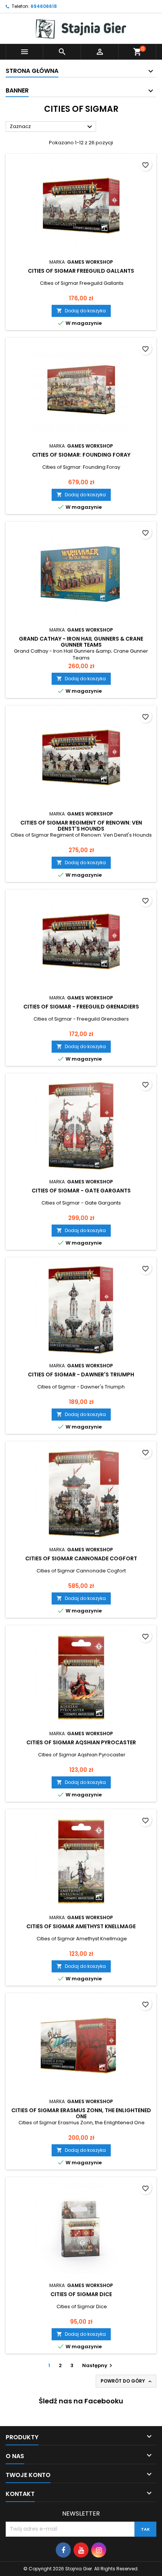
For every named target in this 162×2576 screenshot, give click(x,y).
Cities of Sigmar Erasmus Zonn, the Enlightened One (81, 2113)
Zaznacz (52, 127)
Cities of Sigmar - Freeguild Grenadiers (81, 1007)
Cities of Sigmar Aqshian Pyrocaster (81, 1742)
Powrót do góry (127, 2381)
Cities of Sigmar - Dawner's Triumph (81, 1374)
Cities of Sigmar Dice (81, 2294)
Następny (98, 2365)
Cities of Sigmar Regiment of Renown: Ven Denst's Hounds (81, 826)
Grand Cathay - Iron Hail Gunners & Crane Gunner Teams (81, 642)
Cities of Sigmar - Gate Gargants (81, 1191)
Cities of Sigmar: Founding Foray (81, 455)
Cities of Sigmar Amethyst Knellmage (81, 1926)
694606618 (44, 6)
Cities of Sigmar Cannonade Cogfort (81, 1558)
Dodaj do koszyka (81, 311)
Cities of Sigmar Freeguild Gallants (81, 271)
